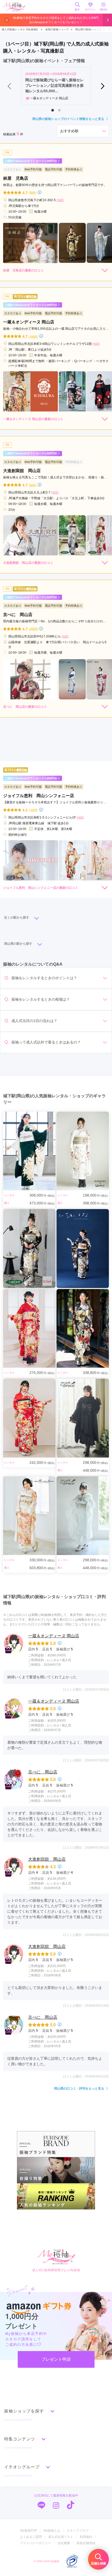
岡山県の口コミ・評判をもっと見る (79, 2088)
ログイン (90, 10)
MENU (104, 10)
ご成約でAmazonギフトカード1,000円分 (31, 161)
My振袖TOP (29, 2531)
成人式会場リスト (61, 2537)
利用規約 (86, 2537)
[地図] (60, 200)
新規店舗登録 (86, 2543)
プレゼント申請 (56, 2359)
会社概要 (64, 2543)
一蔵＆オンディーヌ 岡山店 (54, 1636)
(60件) (33, 485)
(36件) (33, 192)
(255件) (33, 629)
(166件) (33, 336)
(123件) (33, 810)
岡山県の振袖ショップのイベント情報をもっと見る (68, 119)
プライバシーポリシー (35, 2543)
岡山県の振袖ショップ (88, 29)
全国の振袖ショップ (57, 29)
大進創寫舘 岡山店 (47, 1859)
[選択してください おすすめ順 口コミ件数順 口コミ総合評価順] (83, 131)
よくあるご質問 (31, 2537)
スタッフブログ (78, 2531)
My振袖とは (52, 2531)
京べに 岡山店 (43, 1772)
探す (77, 10)
